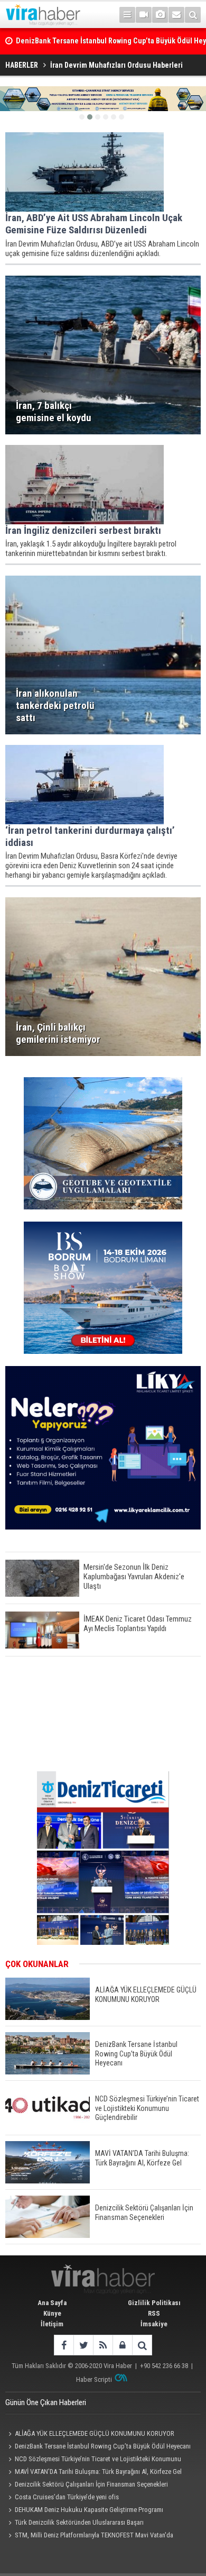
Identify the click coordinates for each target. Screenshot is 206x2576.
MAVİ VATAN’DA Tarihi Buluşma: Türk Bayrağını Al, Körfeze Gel (98, 2472)
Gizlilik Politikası (154, 2303)
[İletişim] (176, 15)
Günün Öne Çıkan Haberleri (46, 2402)
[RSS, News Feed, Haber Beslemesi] (103, 2345)
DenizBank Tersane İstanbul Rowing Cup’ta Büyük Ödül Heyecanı (103, 2446)
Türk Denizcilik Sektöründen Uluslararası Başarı (79, 2522)
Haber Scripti (94, 2379)
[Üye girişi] (122, 2345)
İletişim (52, 2324)
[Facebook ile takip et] (64, 2345)
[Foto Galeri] (160, 15)
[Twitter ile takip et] (83, 2345)
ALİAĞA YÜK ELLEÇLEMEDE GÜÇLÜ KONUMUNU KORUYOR (95, 2433)
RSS (154, 2313)
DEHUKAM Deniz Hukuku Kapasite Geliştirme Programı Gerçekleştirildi (84, 2511)
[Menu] (127, 15)
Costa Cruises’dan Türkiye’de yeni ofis (67, 2497)
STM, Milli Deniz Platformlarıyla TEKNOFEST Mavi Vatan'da (94, 2535)
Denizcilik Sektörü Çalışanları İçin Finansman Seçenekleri (91, 2484)
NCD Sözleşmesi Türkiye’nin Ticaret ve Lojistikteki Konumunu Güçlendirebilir (93, 2460)
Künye (52, 2313)
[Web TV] (144, 15)
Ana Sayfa (52, 2303)
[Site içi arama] (193, 15)
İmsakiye (154, 2324)
